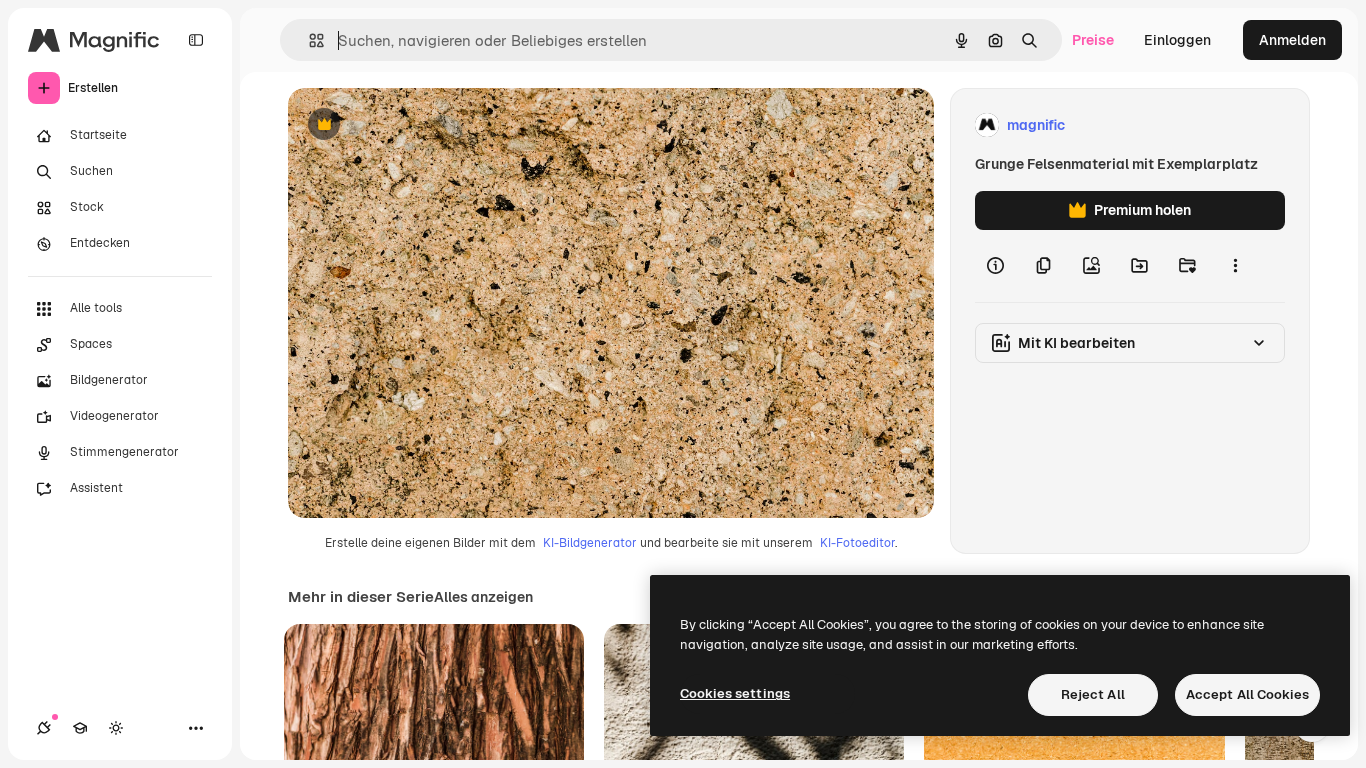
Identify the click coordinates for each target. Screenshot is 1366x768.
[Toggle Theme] (116, 728)
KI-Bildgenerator (590, 543)
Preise (1093, 40)
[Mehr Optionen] (1235, 266)
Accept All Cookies (1247, 694)
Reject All (1093, 694)
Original (416, 125)
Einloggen (1177, 40)
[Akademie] (80, 728)
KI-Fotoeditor (857, 543)
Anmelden (1292, 40)
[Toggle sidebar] (196, 40)
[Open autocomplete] (308, 40)
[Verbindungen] (44, 728)
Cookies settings (735, 693)
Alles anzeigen (483, 597)
